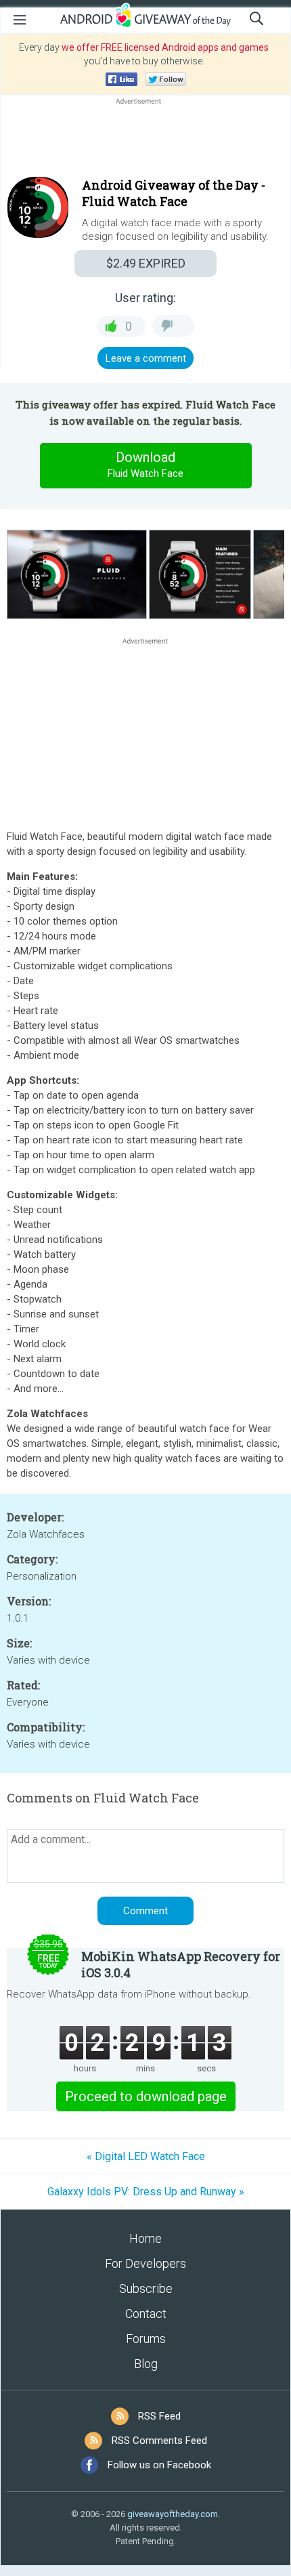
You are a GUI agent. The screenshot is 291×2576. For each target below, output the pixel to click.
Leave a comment (146, 358)
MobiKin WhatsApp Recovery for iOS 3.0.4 (181, 1964)
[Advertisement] (145, 140)
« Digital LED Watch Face (146, 2156)
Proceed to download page (146, 2096)
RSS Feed (159, 2416)
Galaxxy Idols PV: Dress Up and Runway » (146, 2192)
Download (145, 464)
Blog (146, 2364)
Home (145, 2238)
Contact (146, 2314)
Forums (146, 2339)
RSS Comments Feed (159, 2441)
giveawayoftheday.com (173, 2514)
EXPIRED (146, 263)
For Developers (145, 2263)
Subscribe (146, 2288)
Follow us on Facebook (159, 2465)
